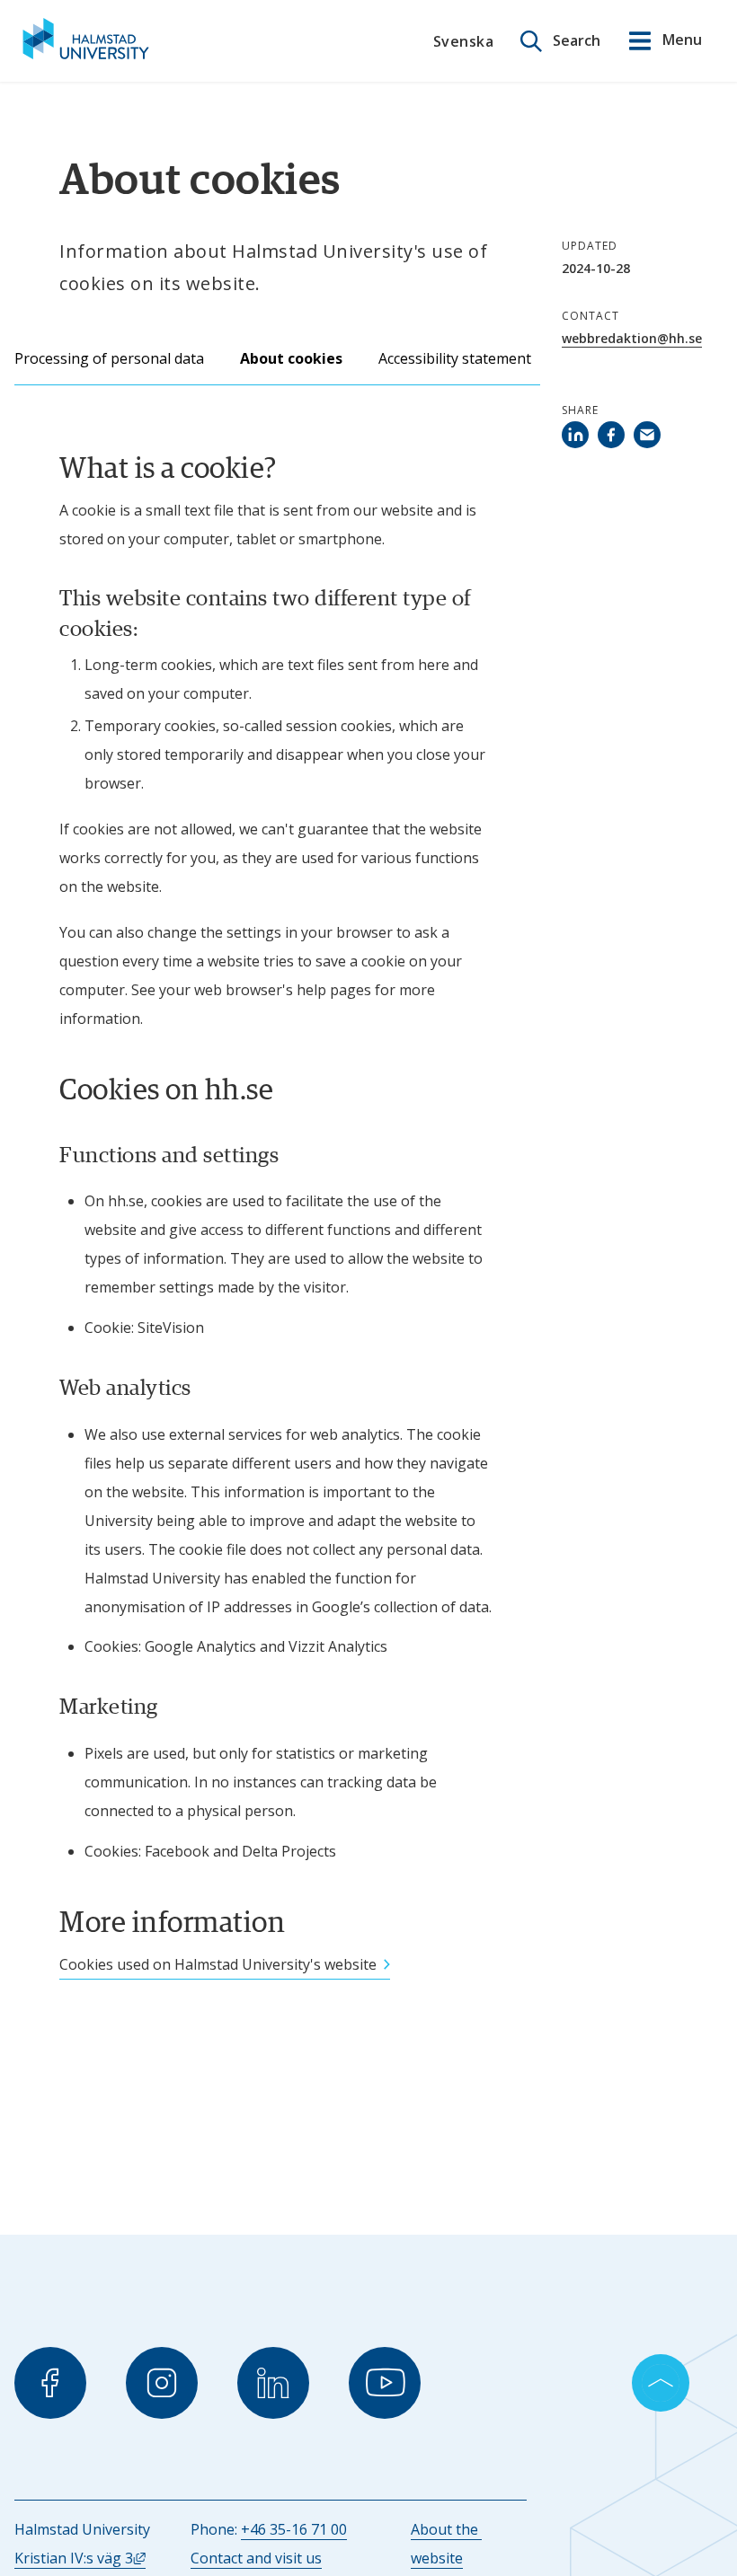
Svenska (464, 41)
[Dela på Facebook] (614, 435)
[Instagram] (162, 2383)
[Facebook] (50, 2383)
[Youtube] (385, 2383)
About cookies (291, 358)
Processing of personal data (109, 358)
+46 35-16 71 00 (294, 2529)
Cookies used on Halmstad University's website (218, 1964)
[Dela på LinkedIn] (578, 435)
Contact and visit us (256, 2558)
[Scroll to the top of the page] (661, 2383)
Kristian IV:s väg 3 (80, 2558)
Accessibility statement (455, 358)
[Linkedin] (273, 2383)
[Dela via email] (650, 435)
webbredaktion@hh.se (632, 338)
